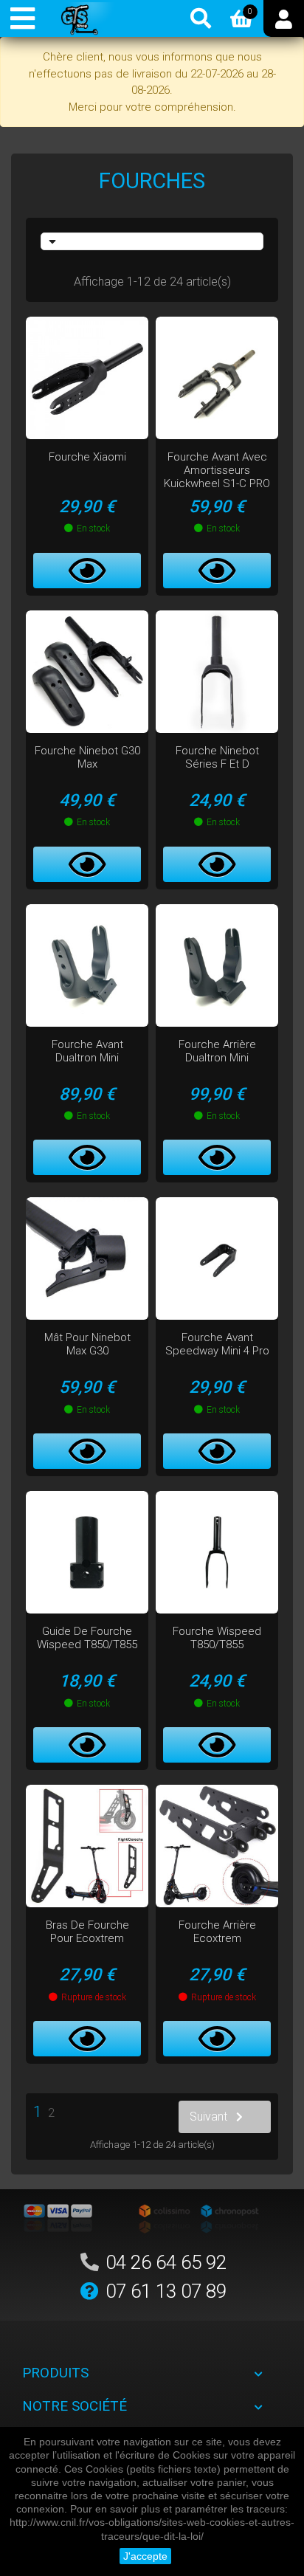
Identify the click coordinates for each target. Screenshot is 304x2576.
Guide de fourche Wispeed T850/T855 (87, 1638)
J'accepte (145, 2556)
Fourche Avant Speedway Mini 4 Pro (217, 1344)
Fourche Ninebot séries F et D (217, 757)
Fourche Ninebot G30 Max (87, 757)
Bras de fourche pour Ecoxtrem (87, 1932)
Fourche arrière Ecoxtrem (217, 1932)
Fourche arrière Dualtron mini (217, 1051)
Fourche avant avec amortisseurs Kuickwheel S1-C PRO (217, 470)
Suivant (208, 2117)
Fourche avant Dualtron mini (87, 1051)
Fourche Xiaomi (87, 457)
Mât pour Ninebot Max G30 (87, 1344)
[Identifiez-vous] (284, 18)
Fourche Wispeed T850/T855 (217, 1638)
